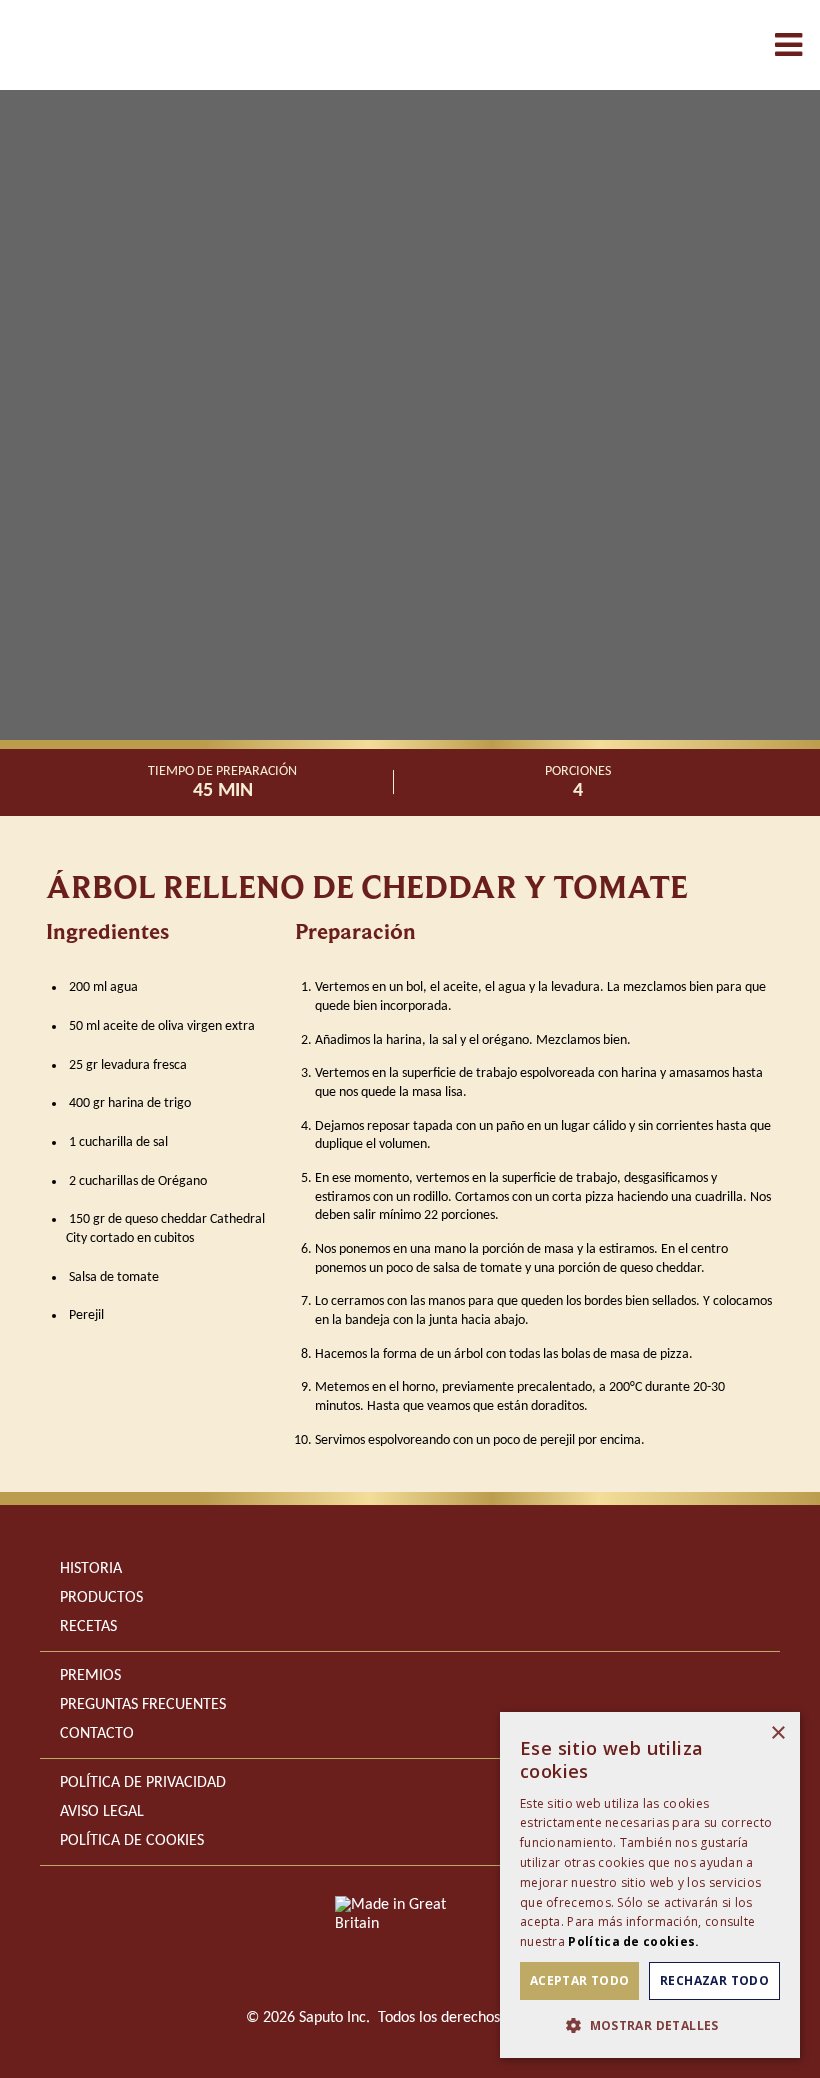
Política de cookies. (633, 1941)
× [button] (777, 1733)
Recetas (88, 1627)
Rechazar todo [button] (714, 1980)
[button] (650, 2025)
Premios (90, 1676)
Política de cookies (132, 1841)
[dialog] (650, 1885)
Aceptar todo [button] (580, 1980)
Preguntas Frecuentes (143, 1705)
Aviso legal (102, 1812)
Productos (101, 1598)
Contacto (97, 1734)
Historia (91, 1569)
